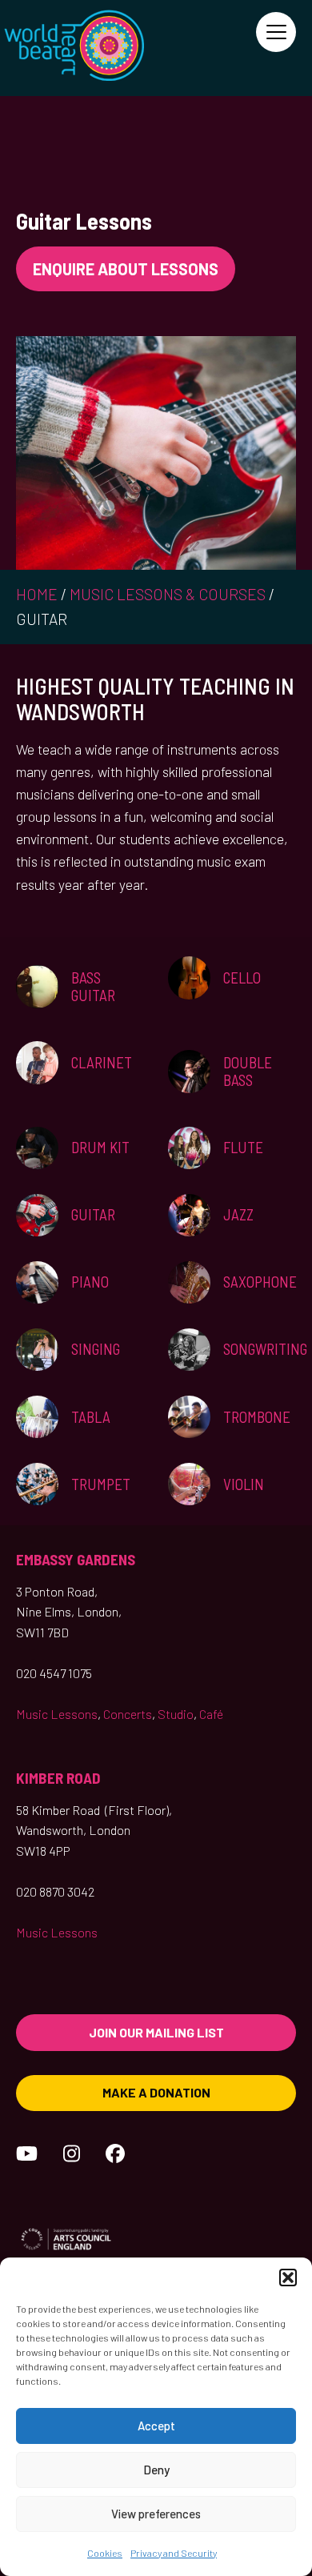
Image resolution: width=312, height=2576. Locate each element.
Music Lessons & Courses (168, 594)
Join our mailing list (156, 2032)
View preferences (156, 2514)
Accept (156, 2426)
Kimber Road (58, 1778)
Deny (156, 2470)
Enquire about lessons (126, 269)
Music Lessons (57, 1714)
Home (37, 594)
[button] (288, 2278)
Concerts (128, 1714)
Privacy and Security (174, 2553)
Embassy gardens (76, 1559)
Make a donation (156, 2092)
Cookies (105, 2553)
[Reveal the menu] (276, 32)
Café (211, 1714)
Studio (176, 1714)
